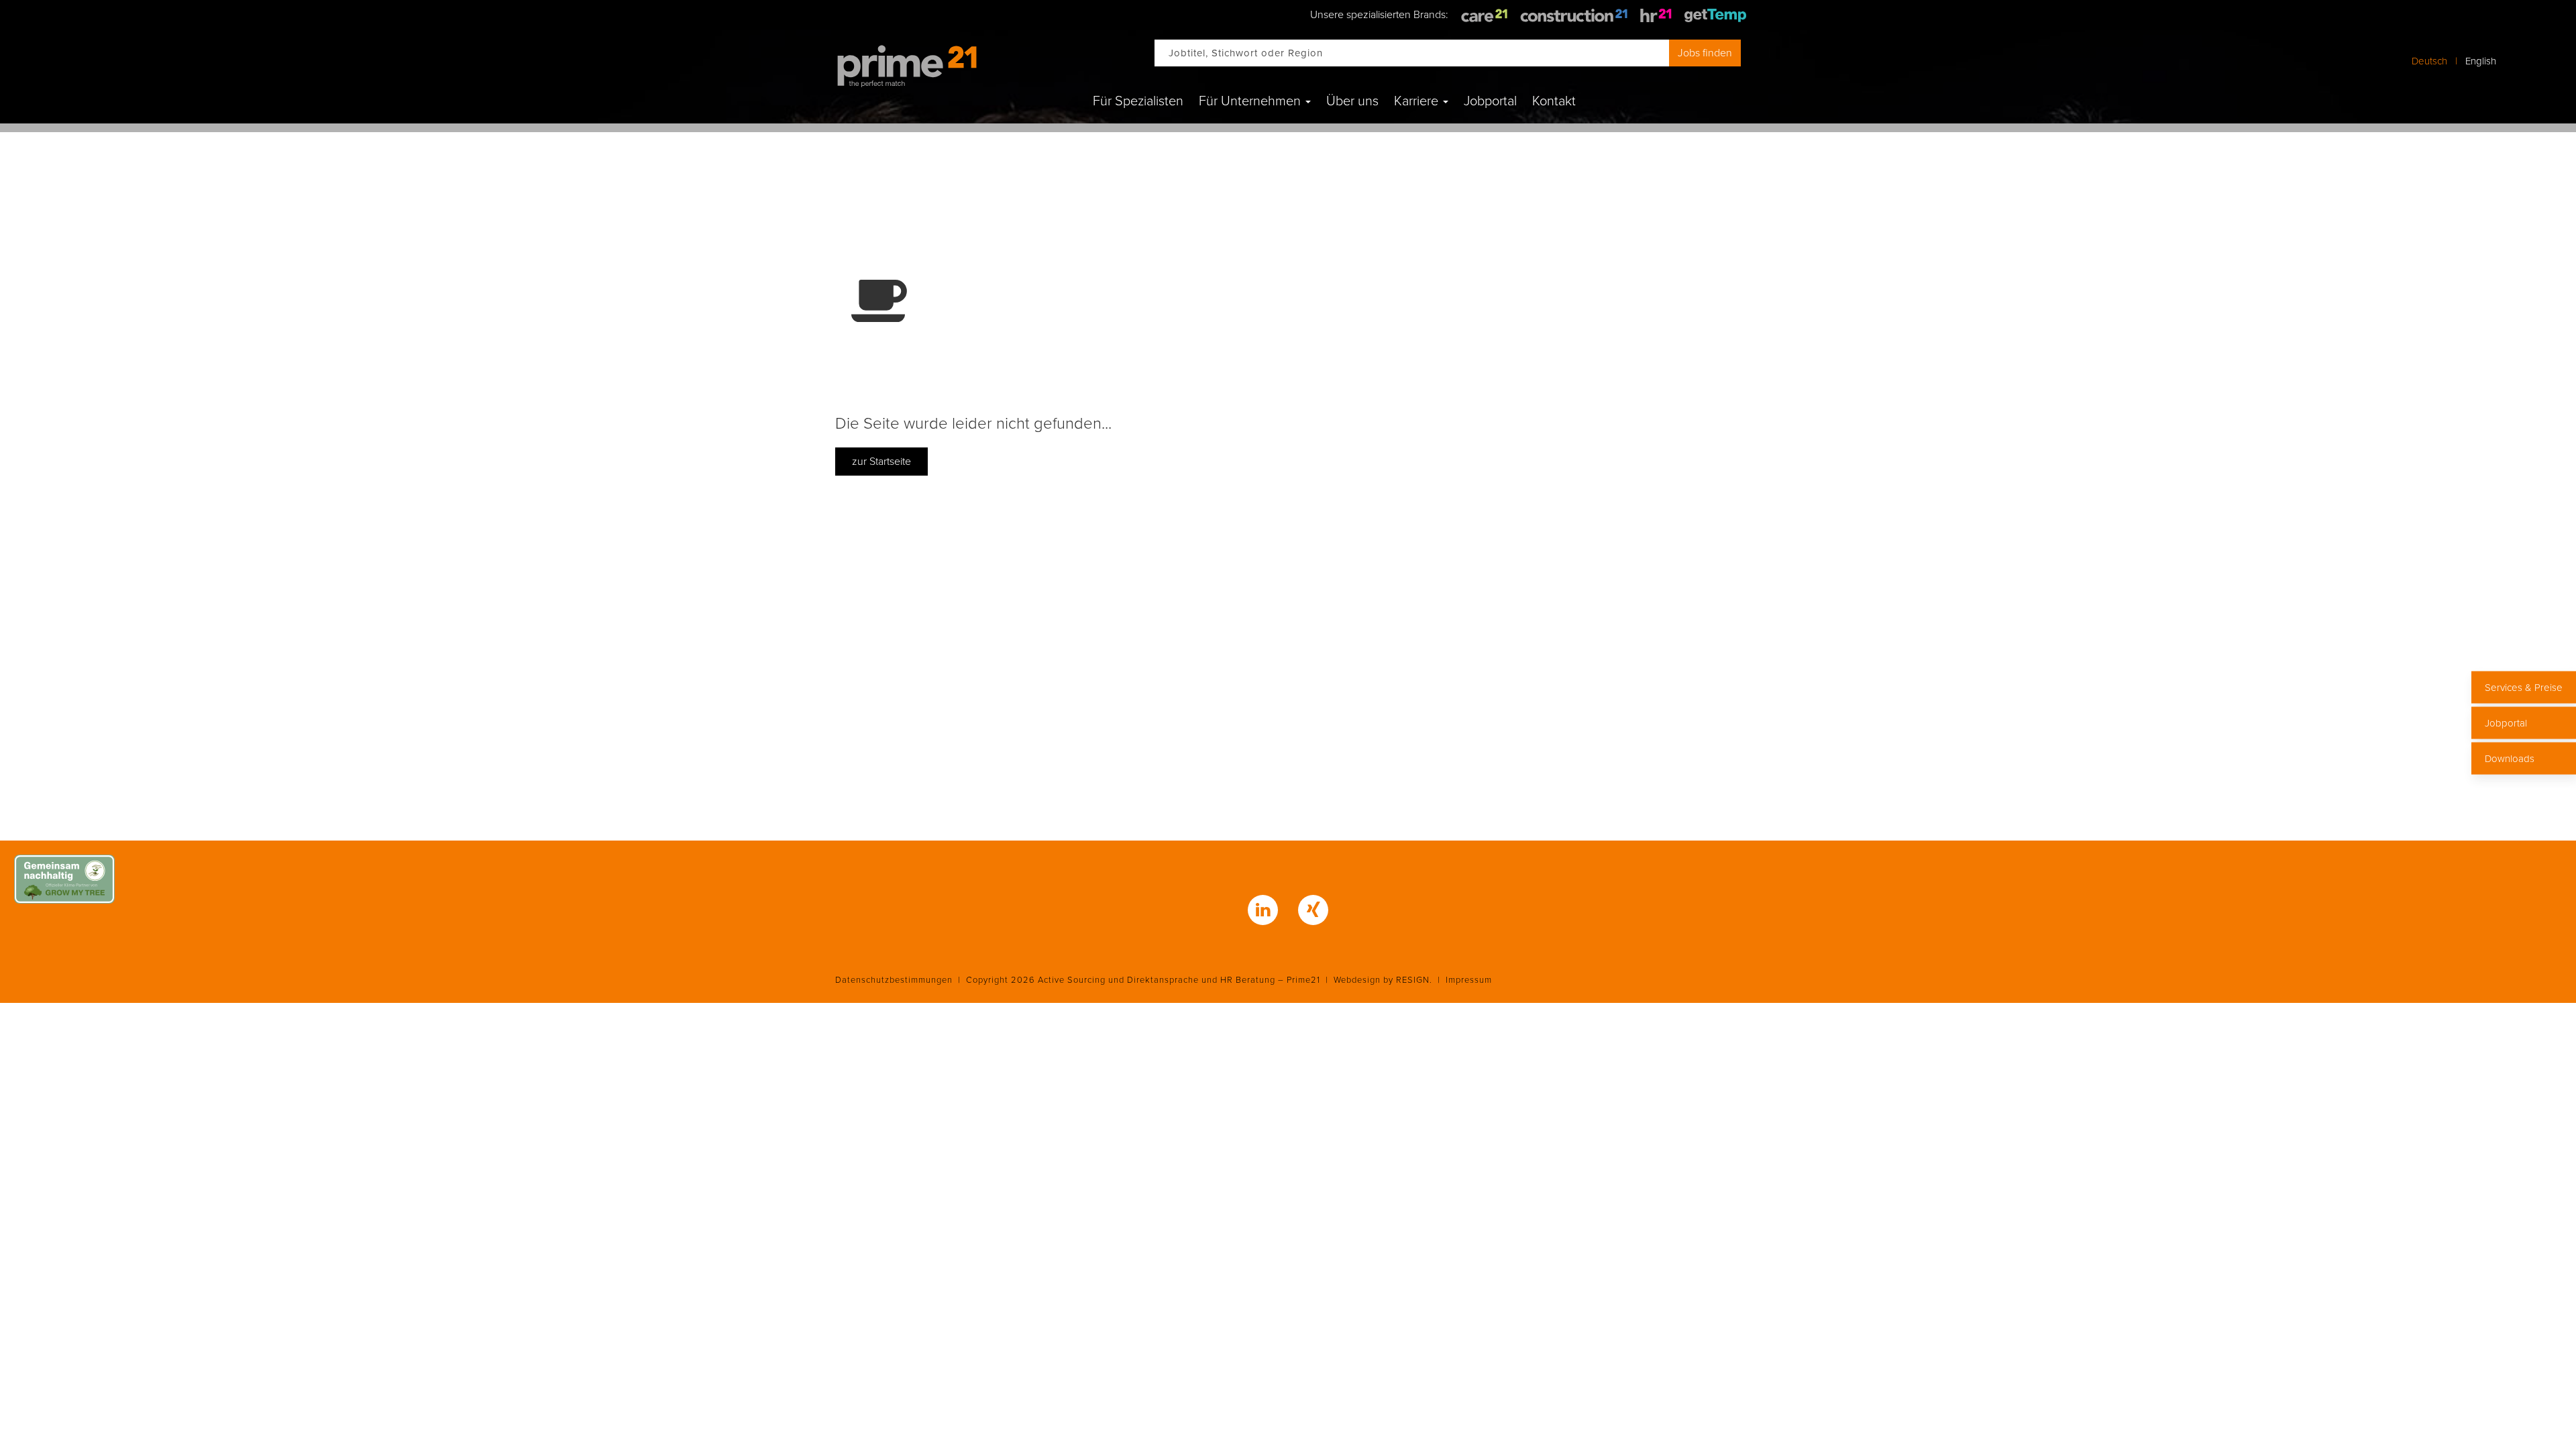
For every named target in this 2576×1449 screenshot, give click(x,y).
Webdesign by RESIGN (1382, 980)
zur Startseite (881, 462)
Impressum (1469, 980)
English (2481, 61)
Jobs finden (1705, 53)
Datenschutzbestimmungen (894, 980)
